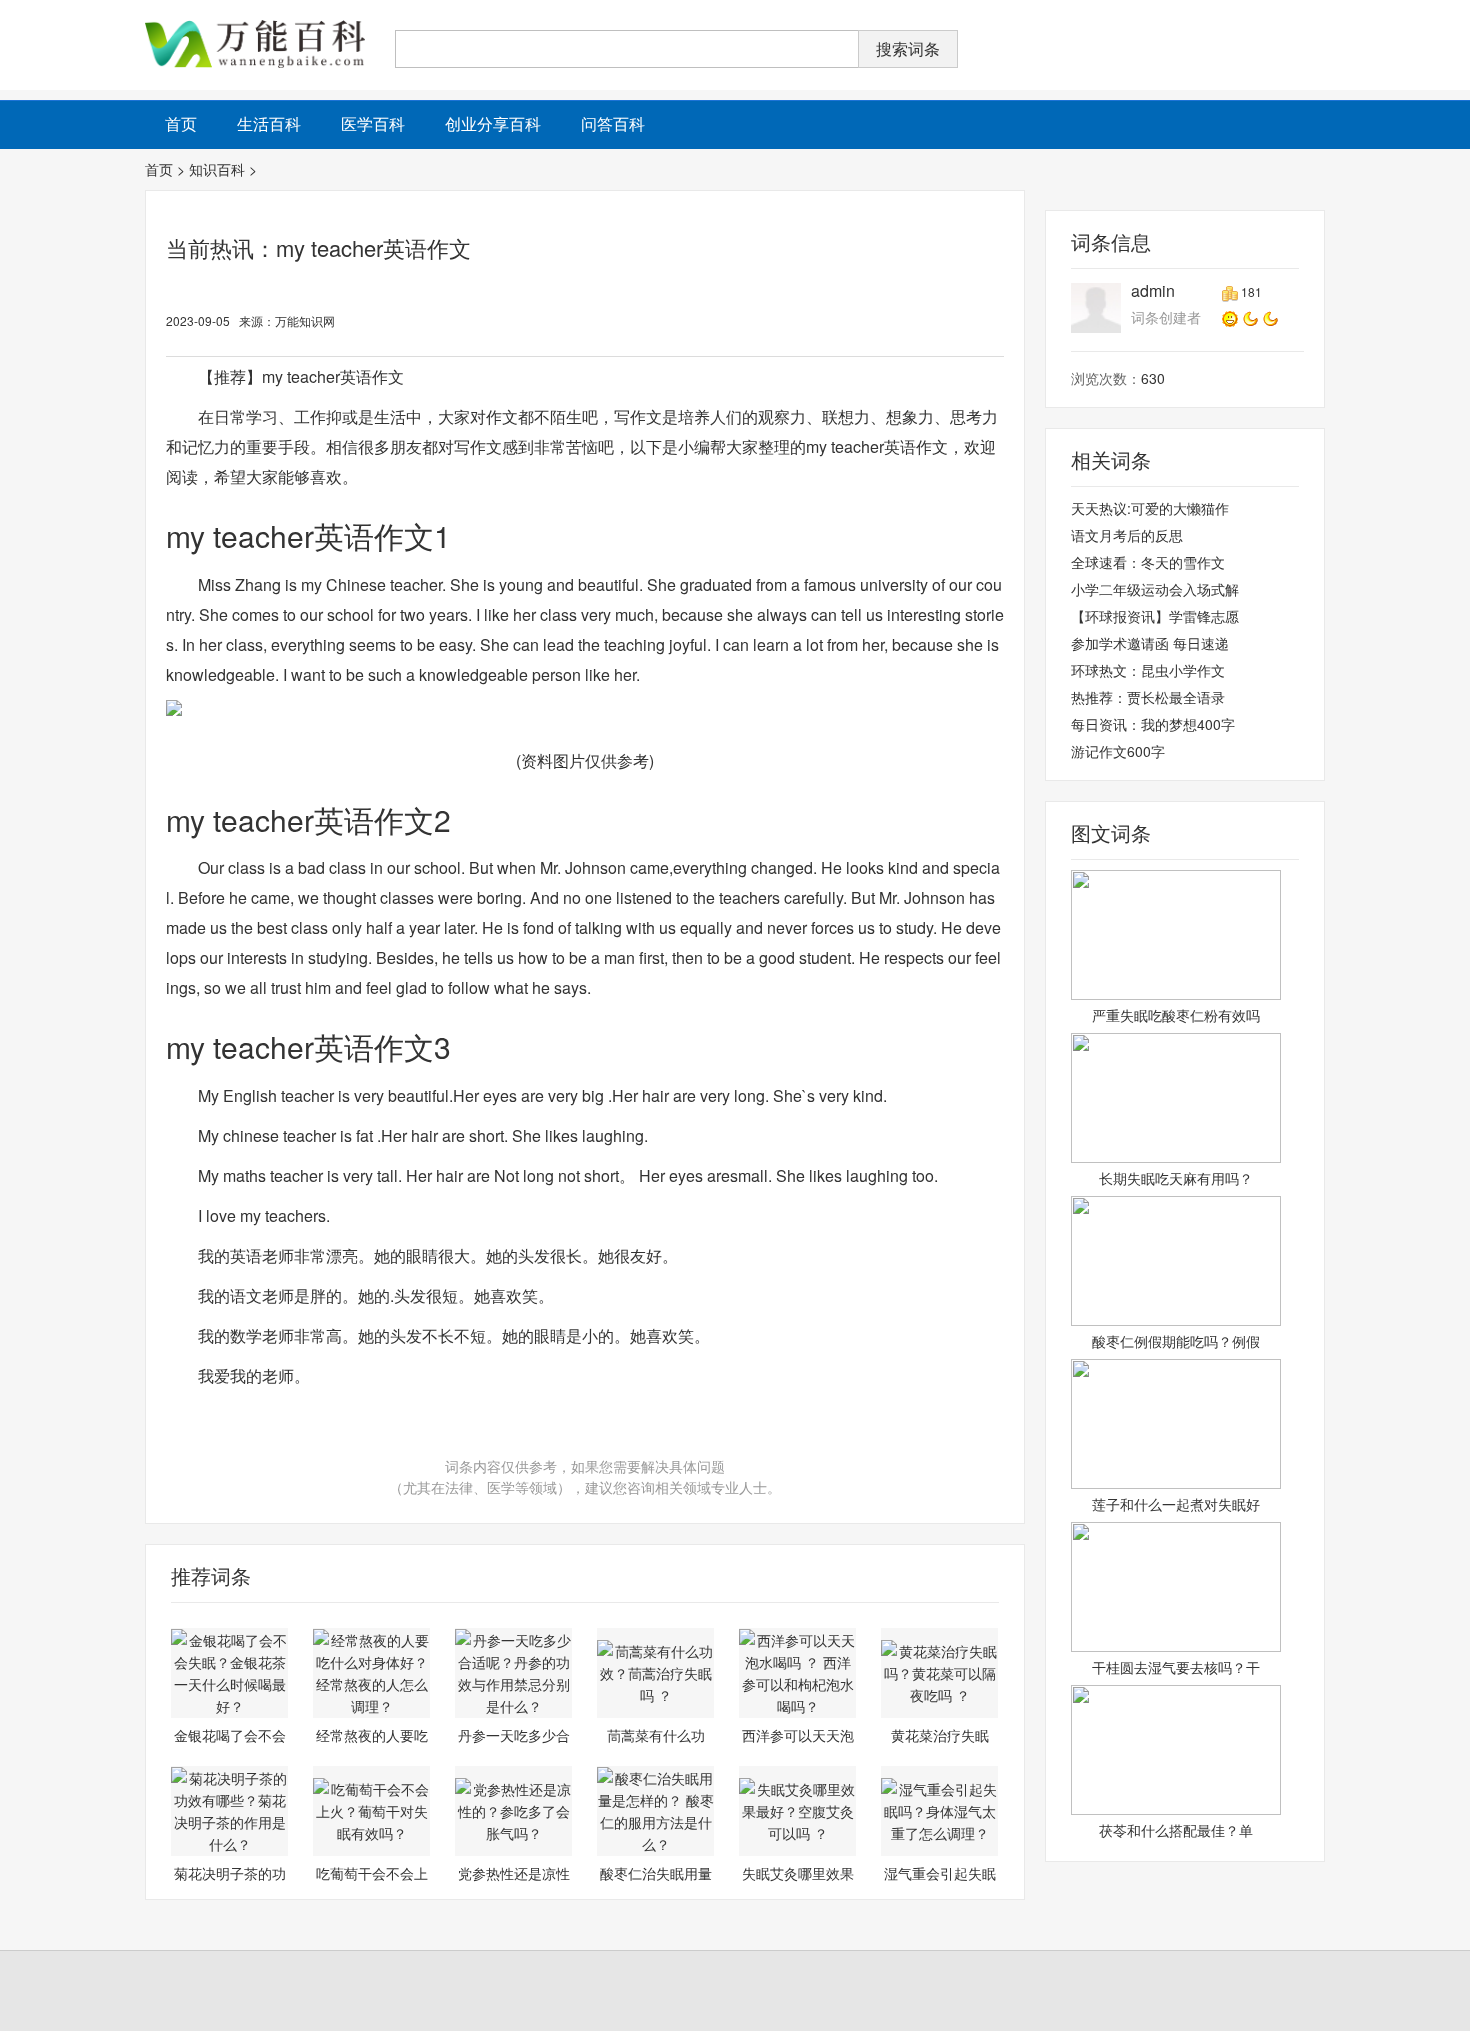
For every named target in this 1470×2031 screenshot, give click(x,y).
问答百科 (613, 123)
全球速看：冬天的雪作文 (1148, 562)
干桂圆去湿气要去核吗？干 (1176, 1667)
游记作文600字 (1118, 751)
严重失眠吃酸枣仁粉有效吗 (1176, 1015)
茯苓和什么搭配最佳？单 (1176, 1830)
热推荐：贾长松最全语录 (1148, 697)
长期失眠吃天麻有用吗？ (1176, 1178)
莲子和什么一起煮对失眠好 (1176, 1504)
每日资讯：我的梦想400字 (1153, 724)
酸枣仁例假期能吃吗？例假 (1176, 1341)
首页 (159, 169)
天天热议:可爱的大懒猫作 (1150, 508)
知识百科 (217, 169)
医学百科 (373, 123)
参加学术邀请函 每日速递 (1150, 643)
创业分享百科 (493, 123)
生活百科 (269, 123)
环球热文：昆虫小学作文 (1148, 670)
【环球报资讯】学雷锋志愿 (1155, 616)
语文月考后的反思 (1127, 535)
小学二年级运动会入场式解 (1155, 589)
